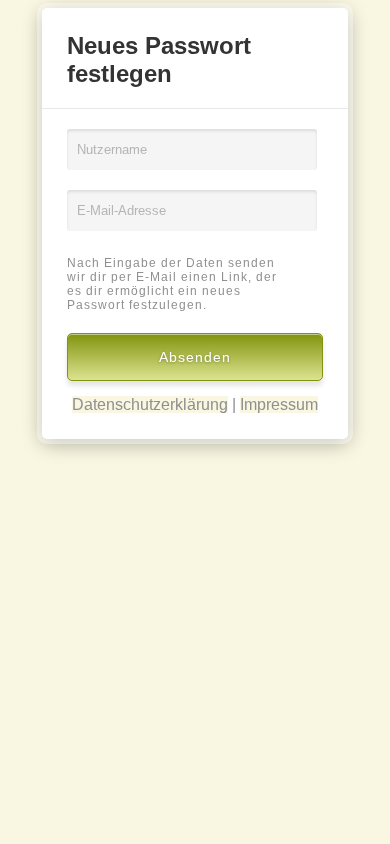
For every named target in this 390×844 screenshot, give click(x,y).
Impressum (279, 404)
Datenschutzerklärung (150, 404)
